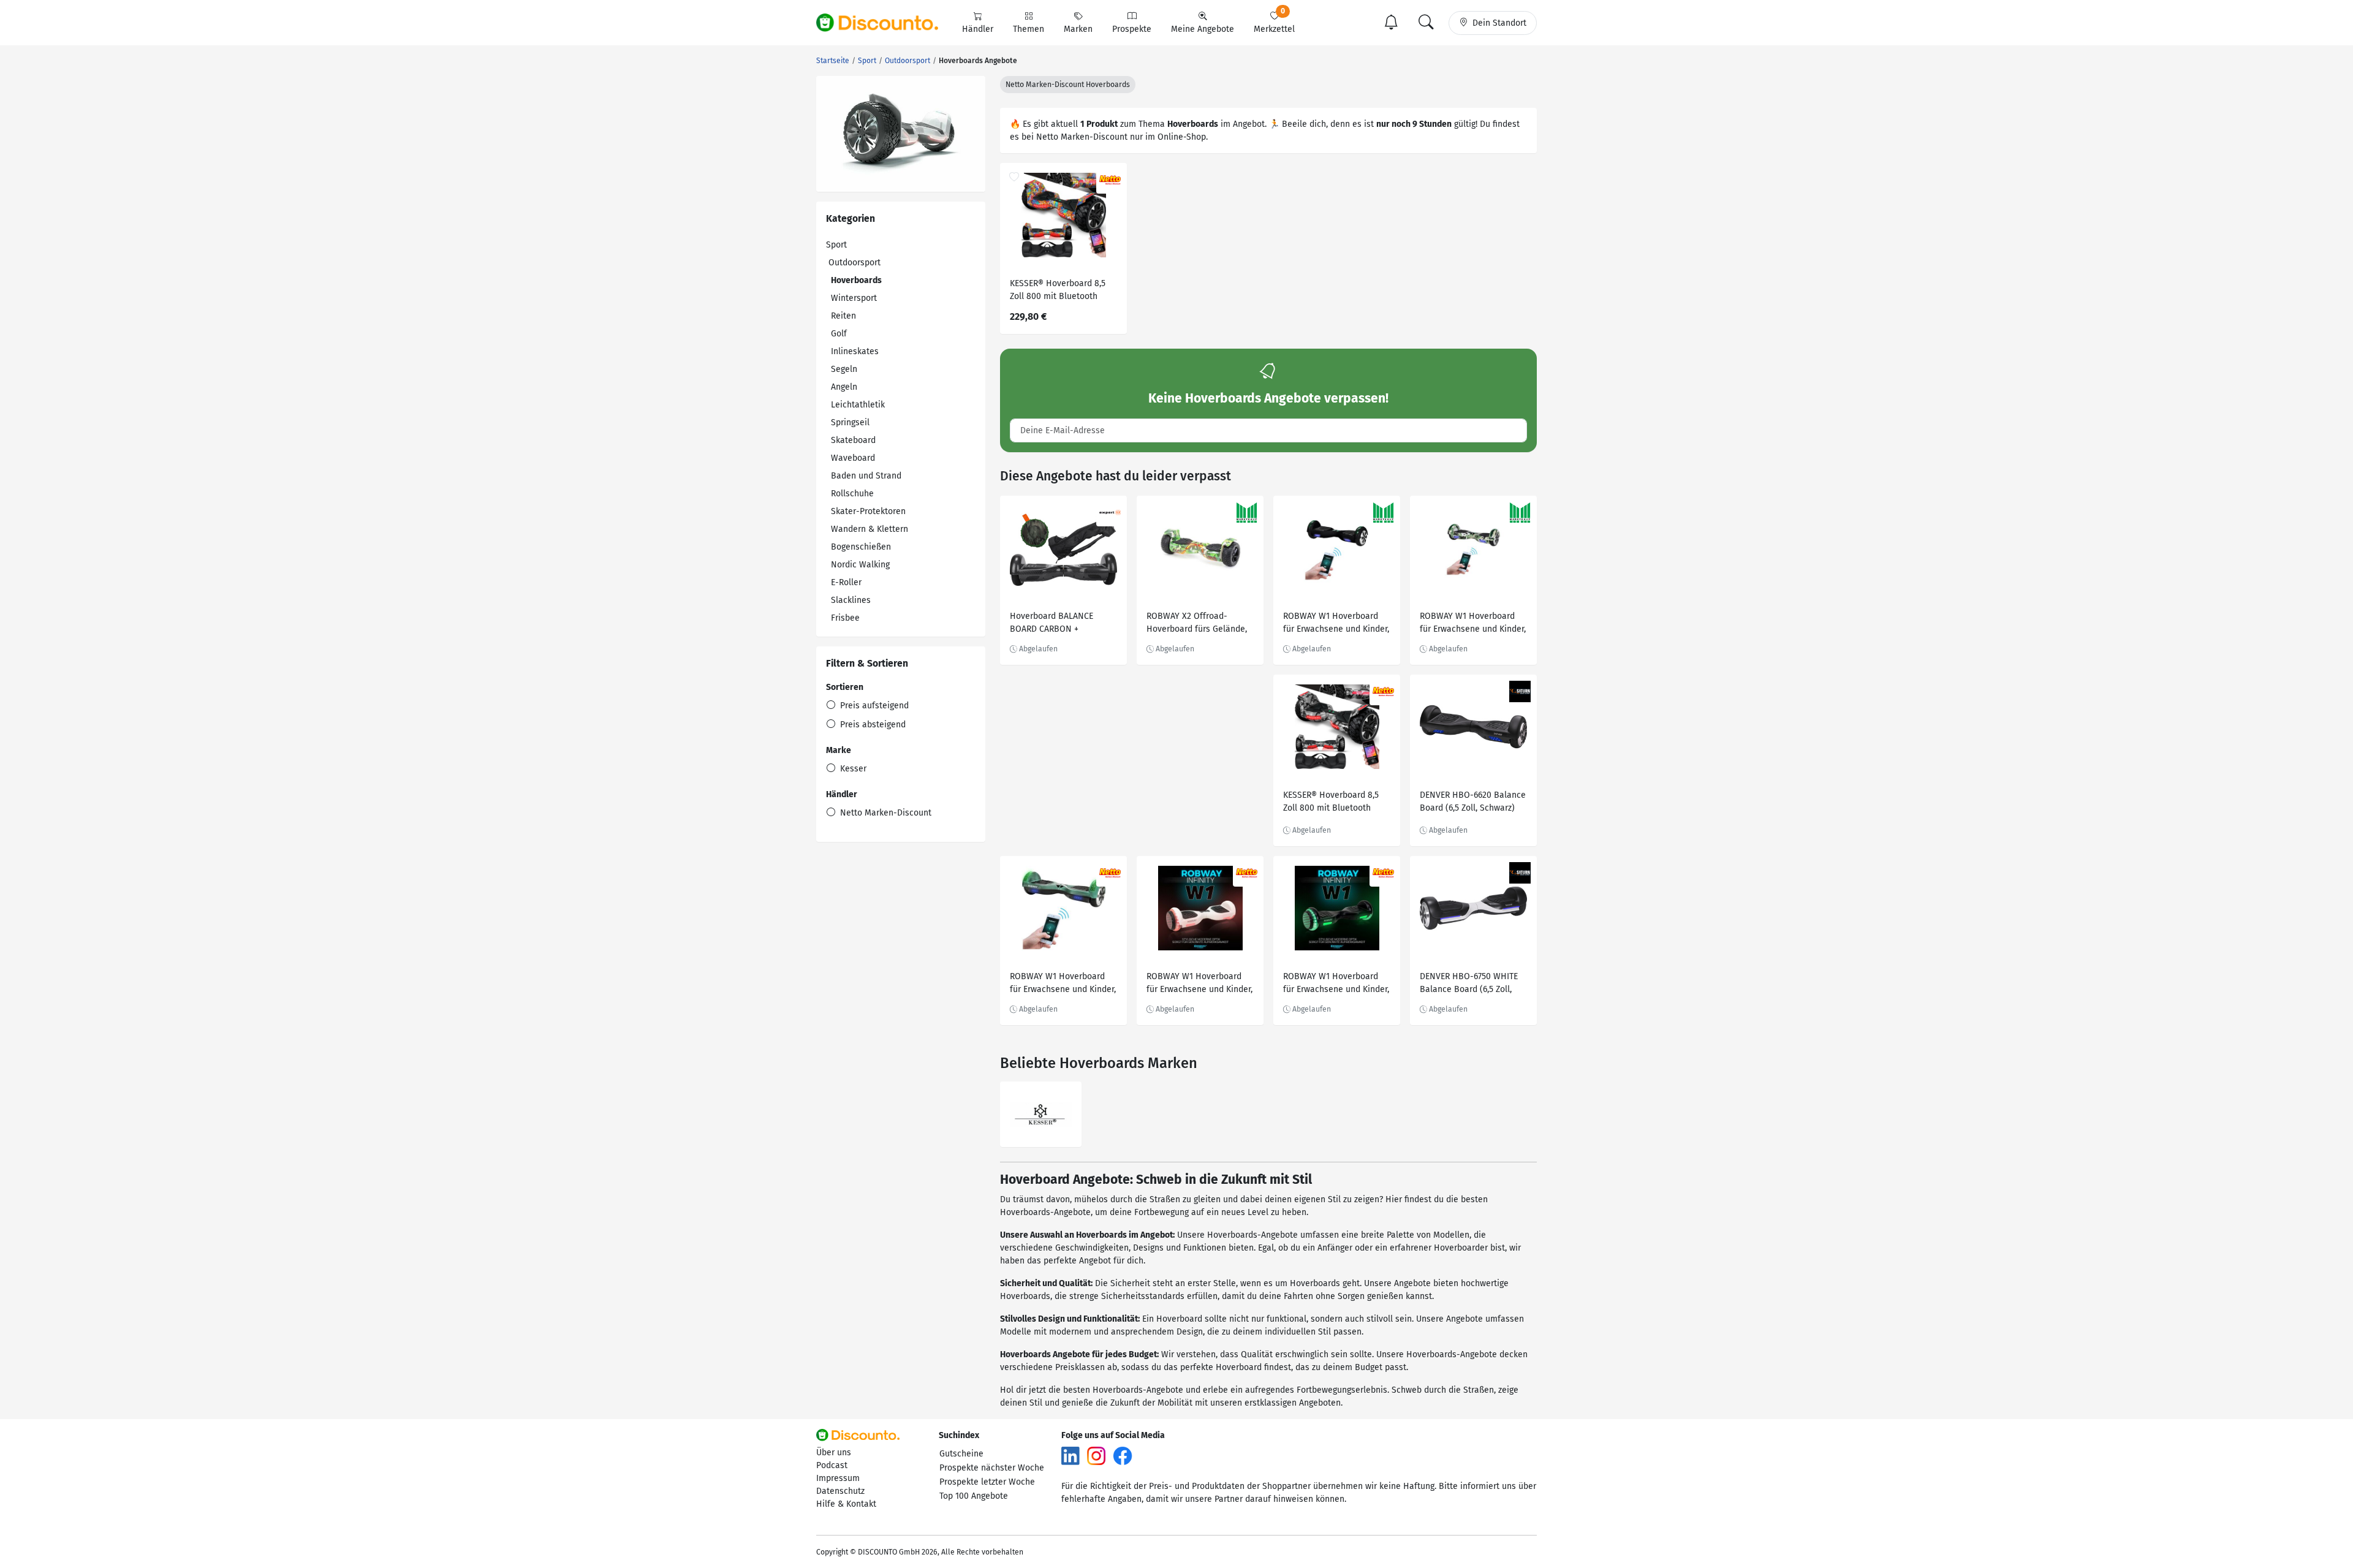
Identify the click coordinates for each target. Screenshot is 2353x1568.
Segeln (844, 369)
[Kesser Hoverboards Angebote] (1041, 1114)
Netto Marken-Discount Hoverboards (1068, 85)
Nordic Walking (860, 565)
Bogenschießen (861, 547)
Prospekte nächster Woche (992, 1468)
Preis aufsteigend (873, 706)
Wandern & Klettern (870, 529)
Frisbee (845, 618)
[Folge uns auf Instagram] (1096, 1455)
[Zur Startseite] (884, 23)
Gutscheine (961, 1454)
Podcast (832, 1465)
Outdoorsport (854, 263)
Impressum (838, 1478)
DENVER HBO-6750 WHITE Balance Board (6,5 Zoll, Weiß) (1469, 984)
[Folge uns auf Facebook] (1123, 1455)
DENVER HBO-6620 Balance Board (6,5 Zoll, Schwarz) (1473, 801)
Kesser (852, 769)
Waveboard (853, 458)
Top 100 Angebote (974, 1496)
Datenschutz (840, 1491)
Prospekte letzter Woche (987, 1482)
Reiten (843, 316)
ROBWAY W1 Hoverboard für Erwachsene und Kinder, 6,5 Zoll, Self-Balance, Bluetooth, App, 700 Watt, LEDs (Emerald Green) (1063, 984)
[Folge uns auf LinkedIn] (1070, 1455)
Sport (836, 245)
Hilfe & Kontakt (846, 1504)
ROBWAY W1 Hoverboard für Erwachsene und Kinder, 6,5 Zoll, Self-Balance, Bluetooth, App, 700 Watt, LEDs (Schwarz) (1336, 624)
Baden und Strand (866, 476)
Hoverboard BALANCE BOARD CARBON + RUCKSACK (1051, 624)
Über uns (834, 1452)
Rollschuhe (852, 494)
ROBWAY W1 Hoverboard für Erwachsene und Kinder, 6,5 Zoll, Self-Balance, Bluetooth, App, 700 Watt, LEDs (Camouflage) (1473, 624)
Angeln (844, 387)
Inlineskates (855, 351)
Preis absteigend (872, 725)
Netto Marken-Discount (885, 813)
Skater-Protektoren (868, 511)
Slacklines (851, 600)
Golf (839, 334)
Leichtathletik (858, 405)
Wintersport (854, 298)
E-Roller (846, 582)
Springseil (850, 422)
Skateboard (853, 440)
